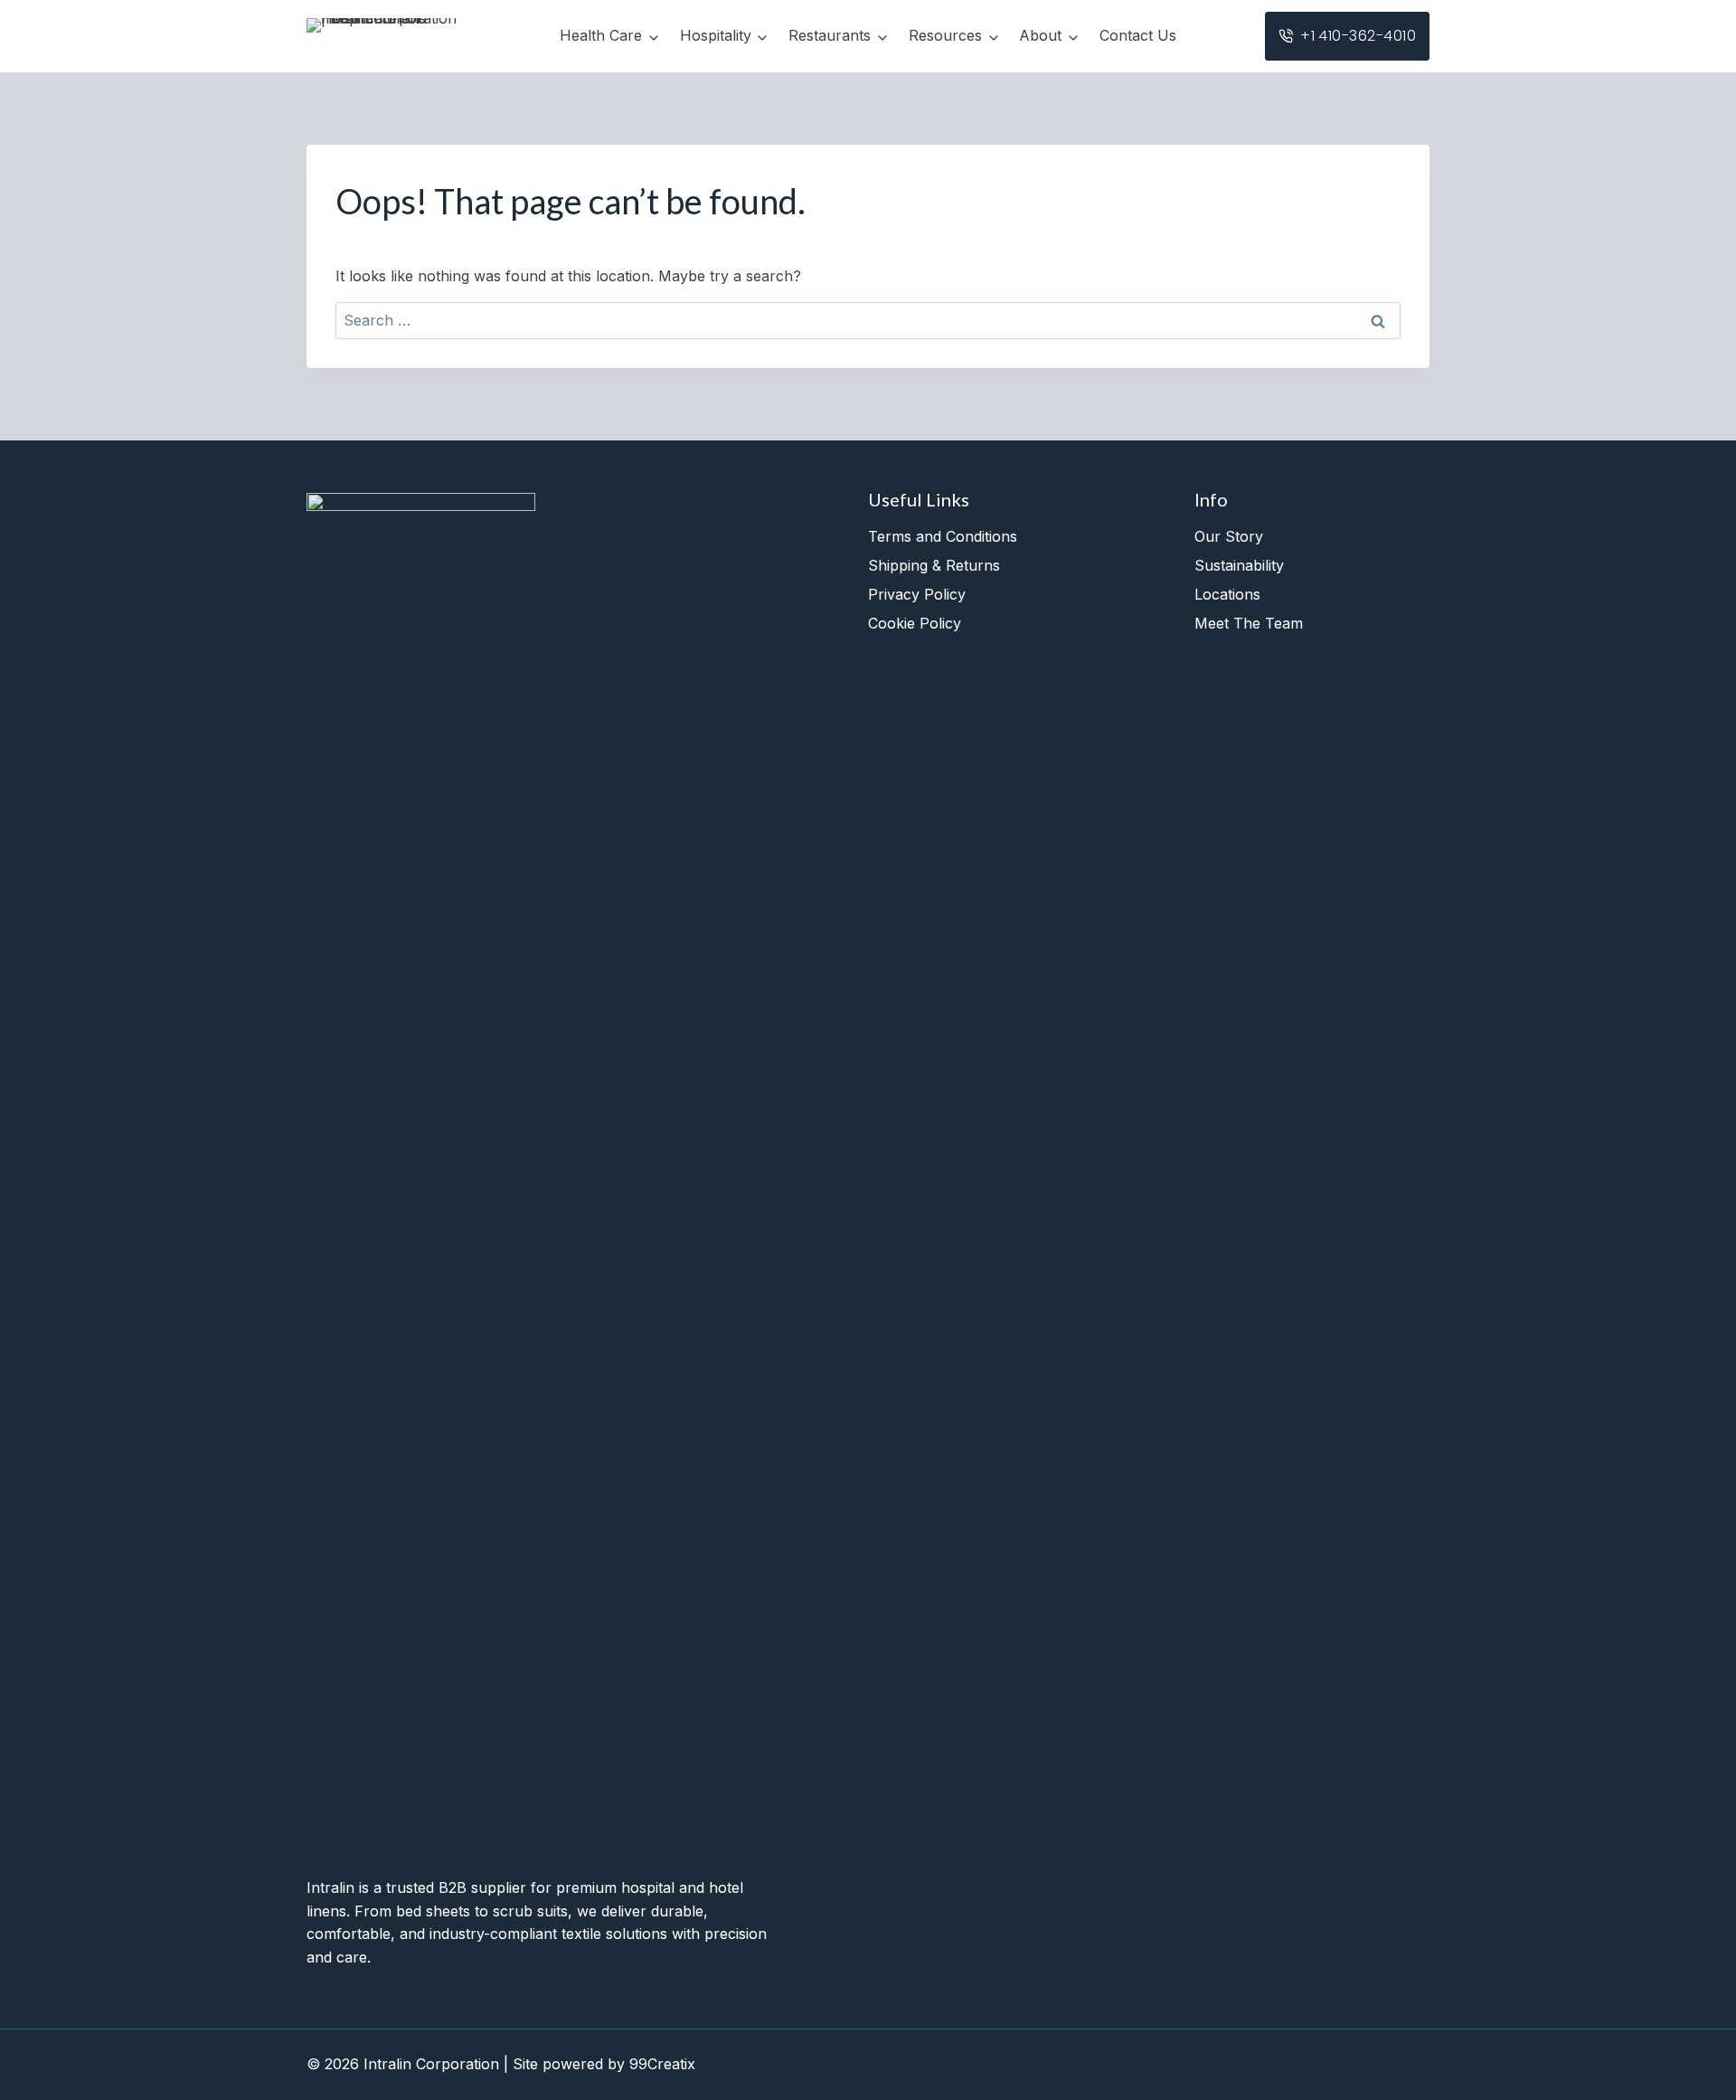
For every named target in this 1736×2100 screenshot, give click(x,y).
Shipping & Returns (934, 565)
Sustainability (1239, 565)
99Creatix (662, 2064)
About (1040, 35)
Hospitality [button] (716, 35)
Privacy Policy (917, 594)
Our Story (1229, 536)
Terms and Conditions (943, 536)
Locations (1227, 594)
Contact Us (1138, 35)
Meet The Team (1249, 623)
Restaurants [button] (830, 35)
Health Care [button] (601, 35)
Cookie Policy (915, 623)
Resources (945, 35)
